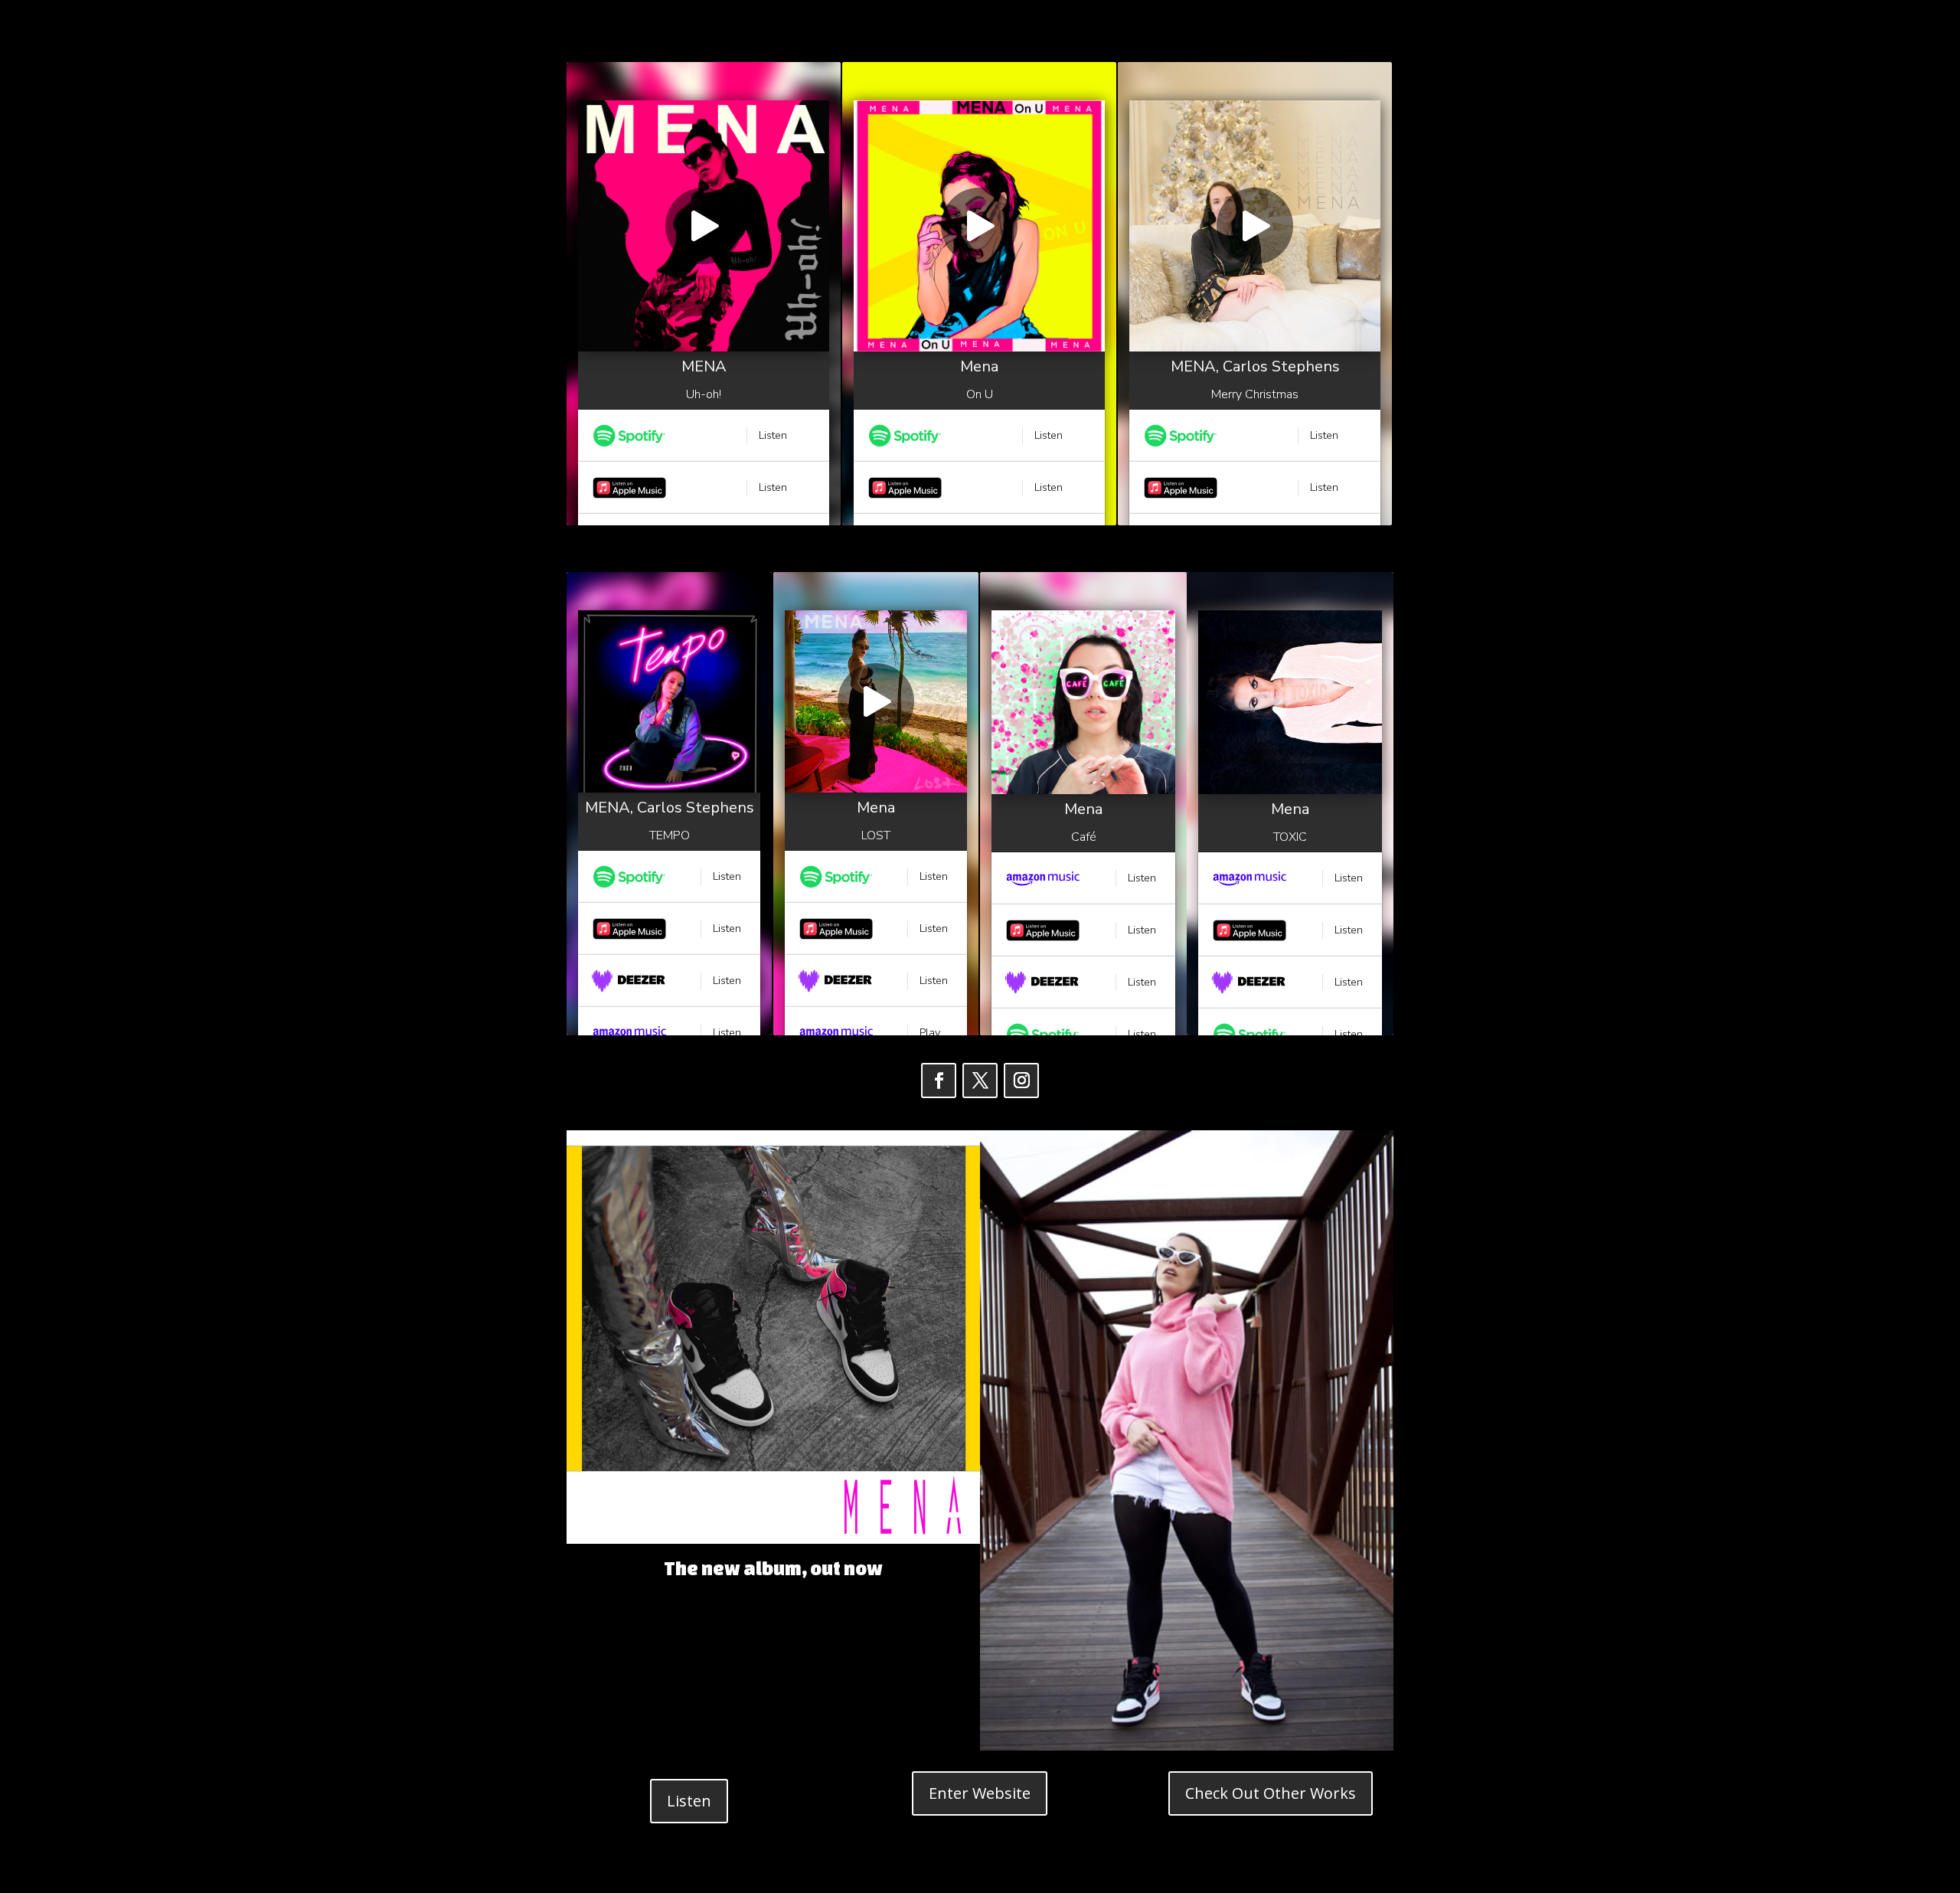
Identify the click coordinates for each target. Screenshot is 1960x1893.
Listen (689, 1801)
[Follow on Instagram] (1021, 1081)
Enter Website (980, 1793)
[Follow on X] (980, 1081)
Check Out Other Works (1271, 1793)
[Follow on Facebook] (939, 1081)
